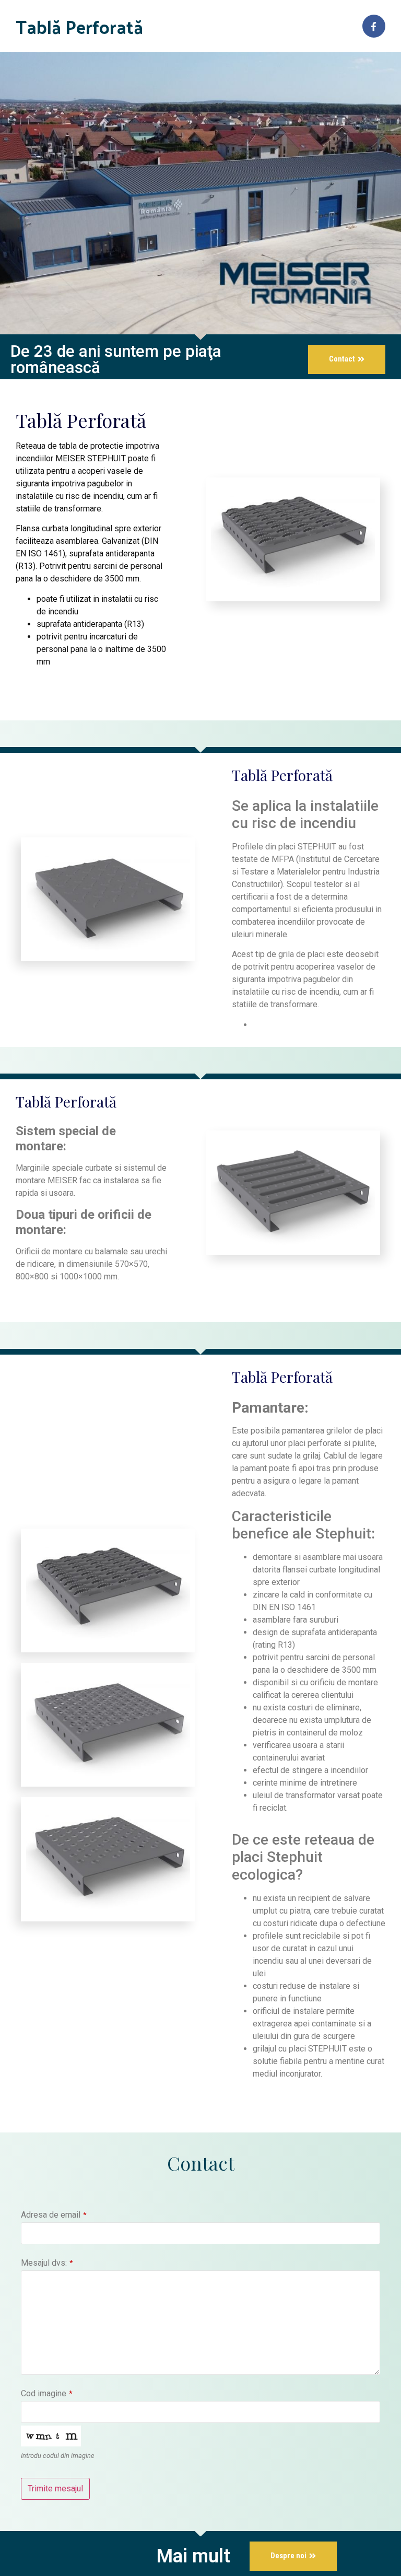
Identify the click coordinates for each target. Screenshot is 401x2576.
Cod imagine (47, 2394)
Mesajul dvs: (47, 2263)
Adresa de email (54, 2215)
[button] (347, 359)
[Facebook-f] (374, 26)
